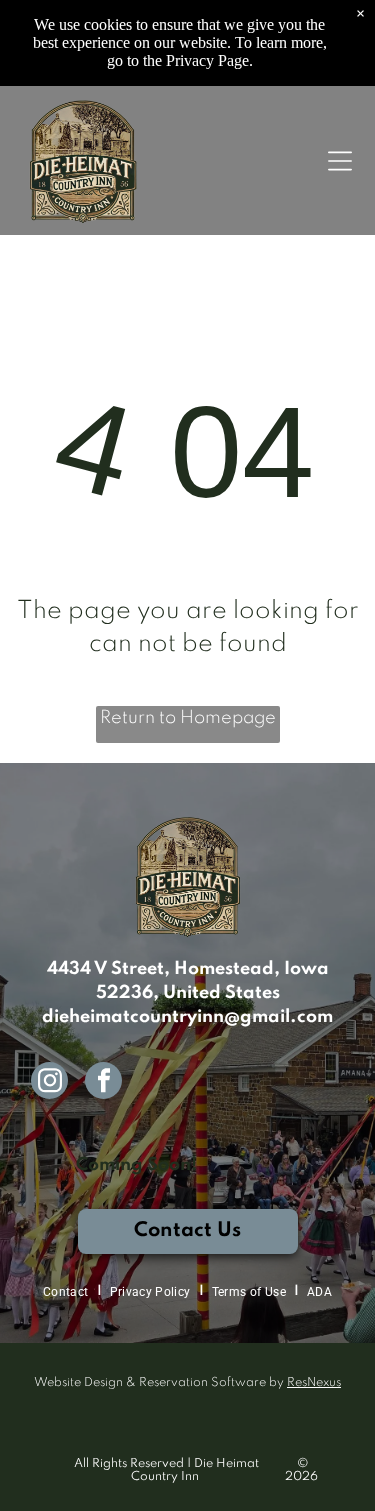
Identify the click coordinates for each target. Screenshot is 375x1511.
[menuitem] (68, 1291)
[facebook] (103, 1083)
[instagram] (49, 1083)
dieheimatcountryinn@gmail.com (187, 1017)
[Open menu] (340, 161)
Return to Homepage (188, 718)
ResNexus (314, 1383)
